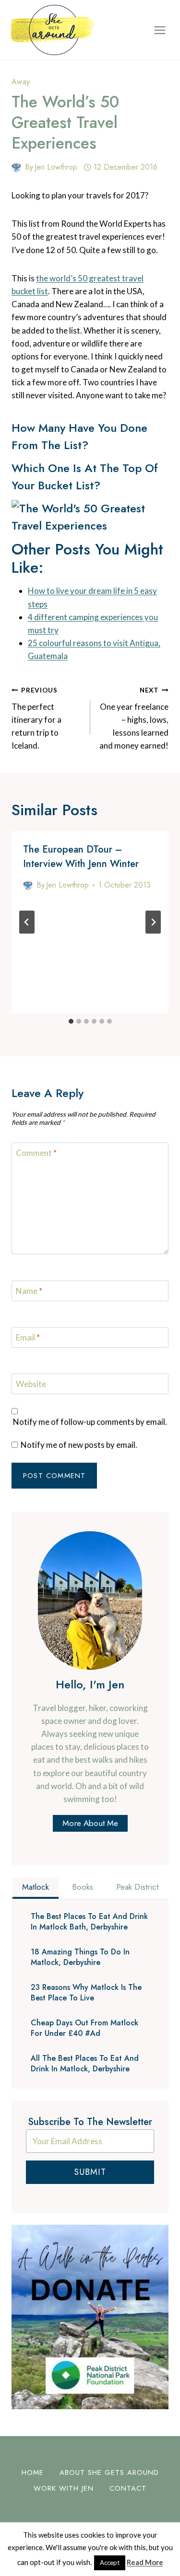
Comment (36, 1153)
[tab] (71, 1021)
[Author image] (16, 167)
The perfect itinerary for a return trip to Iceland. (36, 718)
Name (29, 1291)
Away (21, 82)
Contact (128, 2488)
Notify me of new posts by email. (79, 1445)
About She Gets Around (109, 2472)
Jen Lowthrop (56, 167)
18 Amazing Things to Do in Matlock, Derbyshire (80, 1957)
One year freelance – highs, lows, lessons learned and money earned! (134, 718)
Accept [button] (110, 2563)
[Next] (153, 922)
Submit (90, 2172)
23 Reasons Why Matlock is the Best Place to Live (86, 1993)
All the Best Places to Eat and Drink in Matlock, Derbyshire (85, 2064)
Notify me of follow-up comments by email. (90, 1422)
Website (31, 1384)
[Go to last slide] (27, 922)
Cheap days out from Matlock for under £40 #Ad (84, 2028)
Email (28, 1337)
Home (33, 2472)
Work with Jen (64, 2488)
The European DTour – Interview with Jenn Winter (81, 857)
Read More (145, 2562)
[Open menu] (160, 30)
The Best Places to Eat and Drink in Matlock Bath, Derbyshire (89, 1922)
